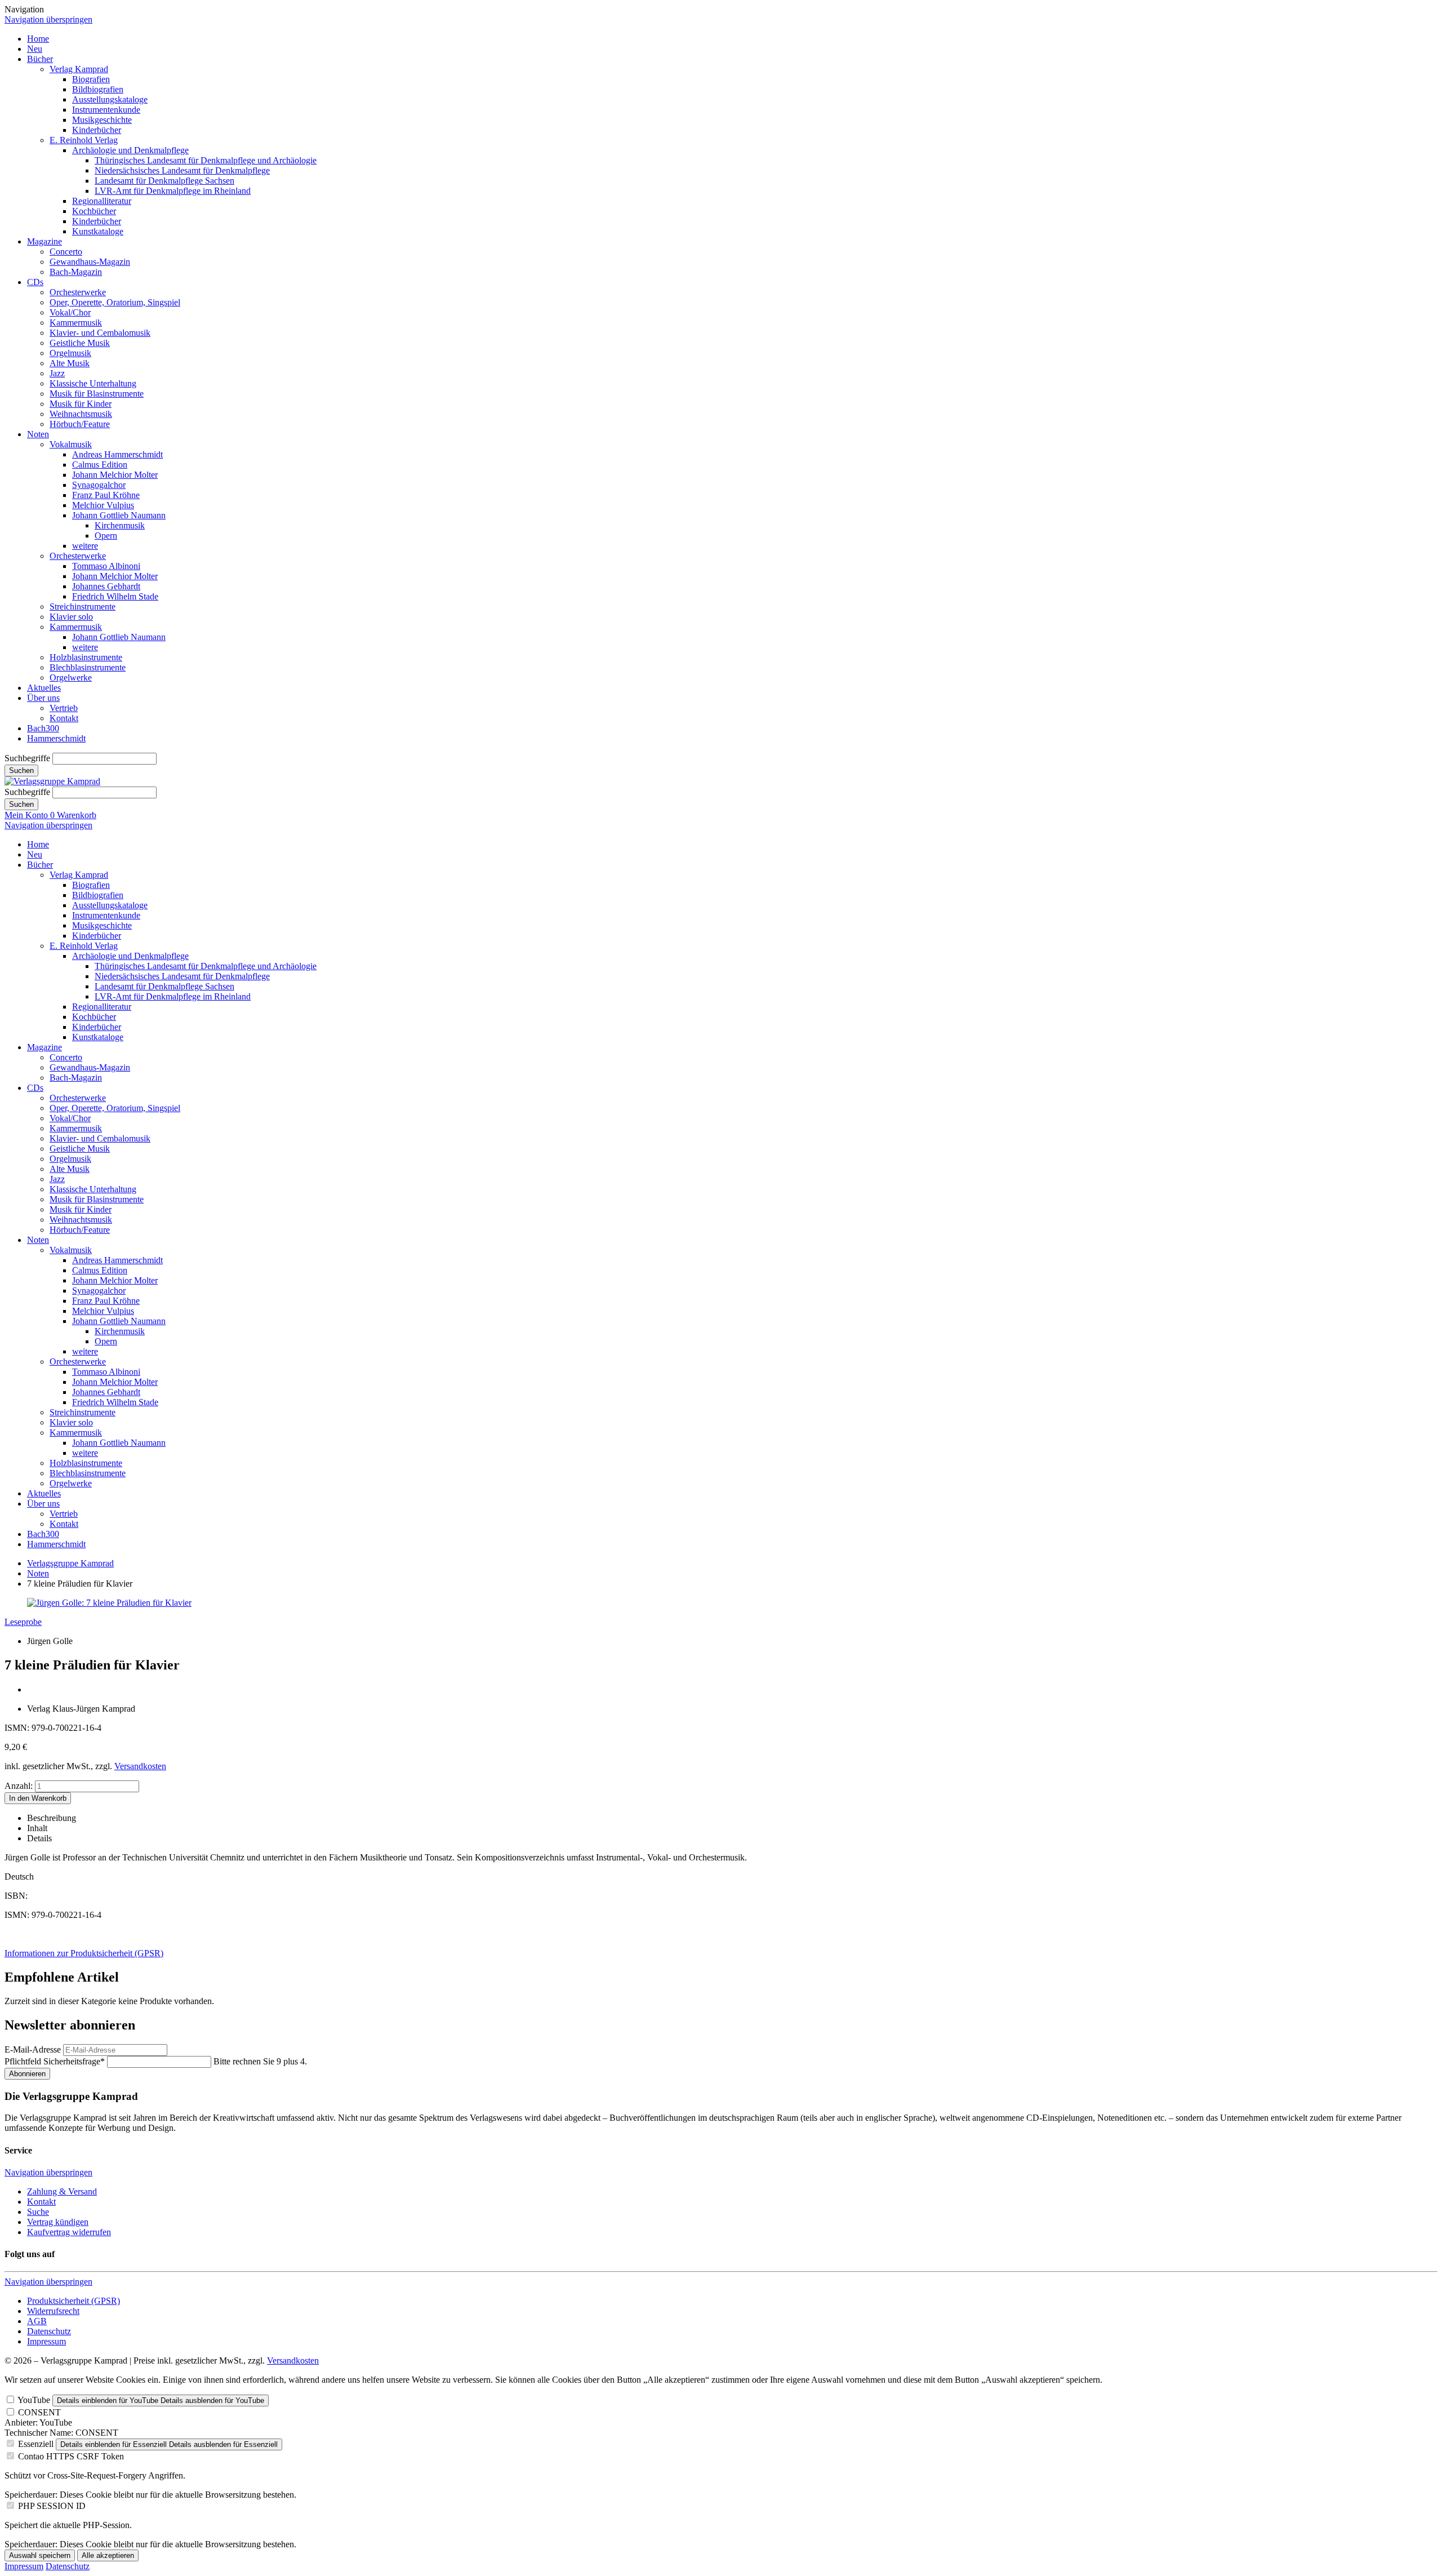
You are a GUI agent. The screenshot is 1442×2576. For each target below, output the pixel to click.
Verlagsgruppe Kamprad (70, 1563)
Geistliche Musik (80, 343)
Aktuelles (44, 688)
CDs (35, 282)
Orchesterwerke (78, 292)
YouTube (34, 2400)
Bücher (40, 59)
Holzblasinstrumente (86, 657)
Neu (35, 49)
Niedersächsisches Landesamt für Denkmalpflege (182, 170)
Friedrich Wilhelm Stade (115, 596)
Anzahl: (19, 1786)
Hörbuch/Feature (80, 424)
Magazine (44, 241)
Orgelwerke (71, 678)
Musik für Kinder (81, 404)
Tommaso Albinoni (106, 566)
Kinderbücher (97, 130)
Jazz (57, 373)
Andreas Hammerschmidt (117, 454)
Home (38, 39)
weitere (85, 546)
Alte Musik (70, 363)
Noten (38, 434)
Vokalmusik (71, 444)
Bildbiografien (98, 89)
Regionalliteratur (102, 201)
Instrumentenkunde (106, 110)
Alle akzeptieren (108, 2555)
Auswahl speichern (40, 2555)
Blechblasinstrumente (88, 667)
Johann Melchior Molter (115, 475)
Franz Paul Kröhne (106, 495)
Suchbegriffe (27, 758)
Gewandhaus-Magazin (90, 262)
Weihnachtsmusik (81, 414)
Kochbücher (94, 211)
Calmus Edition (100, 465)
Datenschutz (49, 2331)
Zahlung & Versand (62, 2191)
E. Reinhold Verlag (84, 140)
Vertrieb (64, 708)
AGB (37, 2321)
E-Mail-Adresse (33, 2049)
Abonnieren (27, 2074)
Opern (106, 536)
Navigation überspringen (48, 19)
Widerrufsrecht (53, 2311)
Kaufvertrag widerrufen (69, 2232)
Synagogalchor (99, 485)
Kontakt (64, 718)
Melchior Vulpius (103, 505)
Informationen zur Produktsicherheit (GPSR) (84, 1953)
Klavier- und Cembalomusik (100, 333)
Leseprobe (23, 1622)
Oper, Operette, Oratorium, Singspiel (115, 302)
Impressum (46, 2341)
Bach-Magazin (76, 272)
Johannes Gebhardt (106, 586)
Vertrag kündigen (58, 2222)
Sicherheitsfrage (55, 2061)
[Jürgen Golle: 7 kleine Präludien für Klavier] (109, 1603)
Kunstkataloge (98, 231)
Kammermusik (76, 323)
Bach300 (43, 728)
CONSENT (39, 2412)
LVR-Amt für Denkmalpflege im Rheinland (173, 191)
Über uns (43, 698)
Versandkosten (140, 1766)
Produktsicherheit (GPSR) (74, 2301)
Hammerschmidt (56, 738)
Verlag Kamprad (79, 69)
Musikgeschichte (102, 120)
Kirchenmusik (120, 525)
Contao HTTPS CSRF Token (71, 2456)
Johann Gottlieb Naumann (119, 515)
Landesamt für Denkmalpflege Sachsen (164, 181)
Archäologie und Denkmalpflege (130, 150)
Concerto (66, 252)
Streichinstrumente (83, 607)
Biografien (91, 79)
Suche (38, 2212)
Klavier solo (71, 617)
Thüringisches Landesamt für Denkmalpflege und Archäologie (206, 160)
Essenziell (36, 2444)
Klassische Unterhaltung (93, 383)
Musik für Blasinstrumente (97, 394)
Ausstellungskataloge (110, 99)
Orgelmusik (70, 353)
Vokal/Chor (70, 312)
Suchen (21, 770)
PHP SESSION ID (52, 2506)
